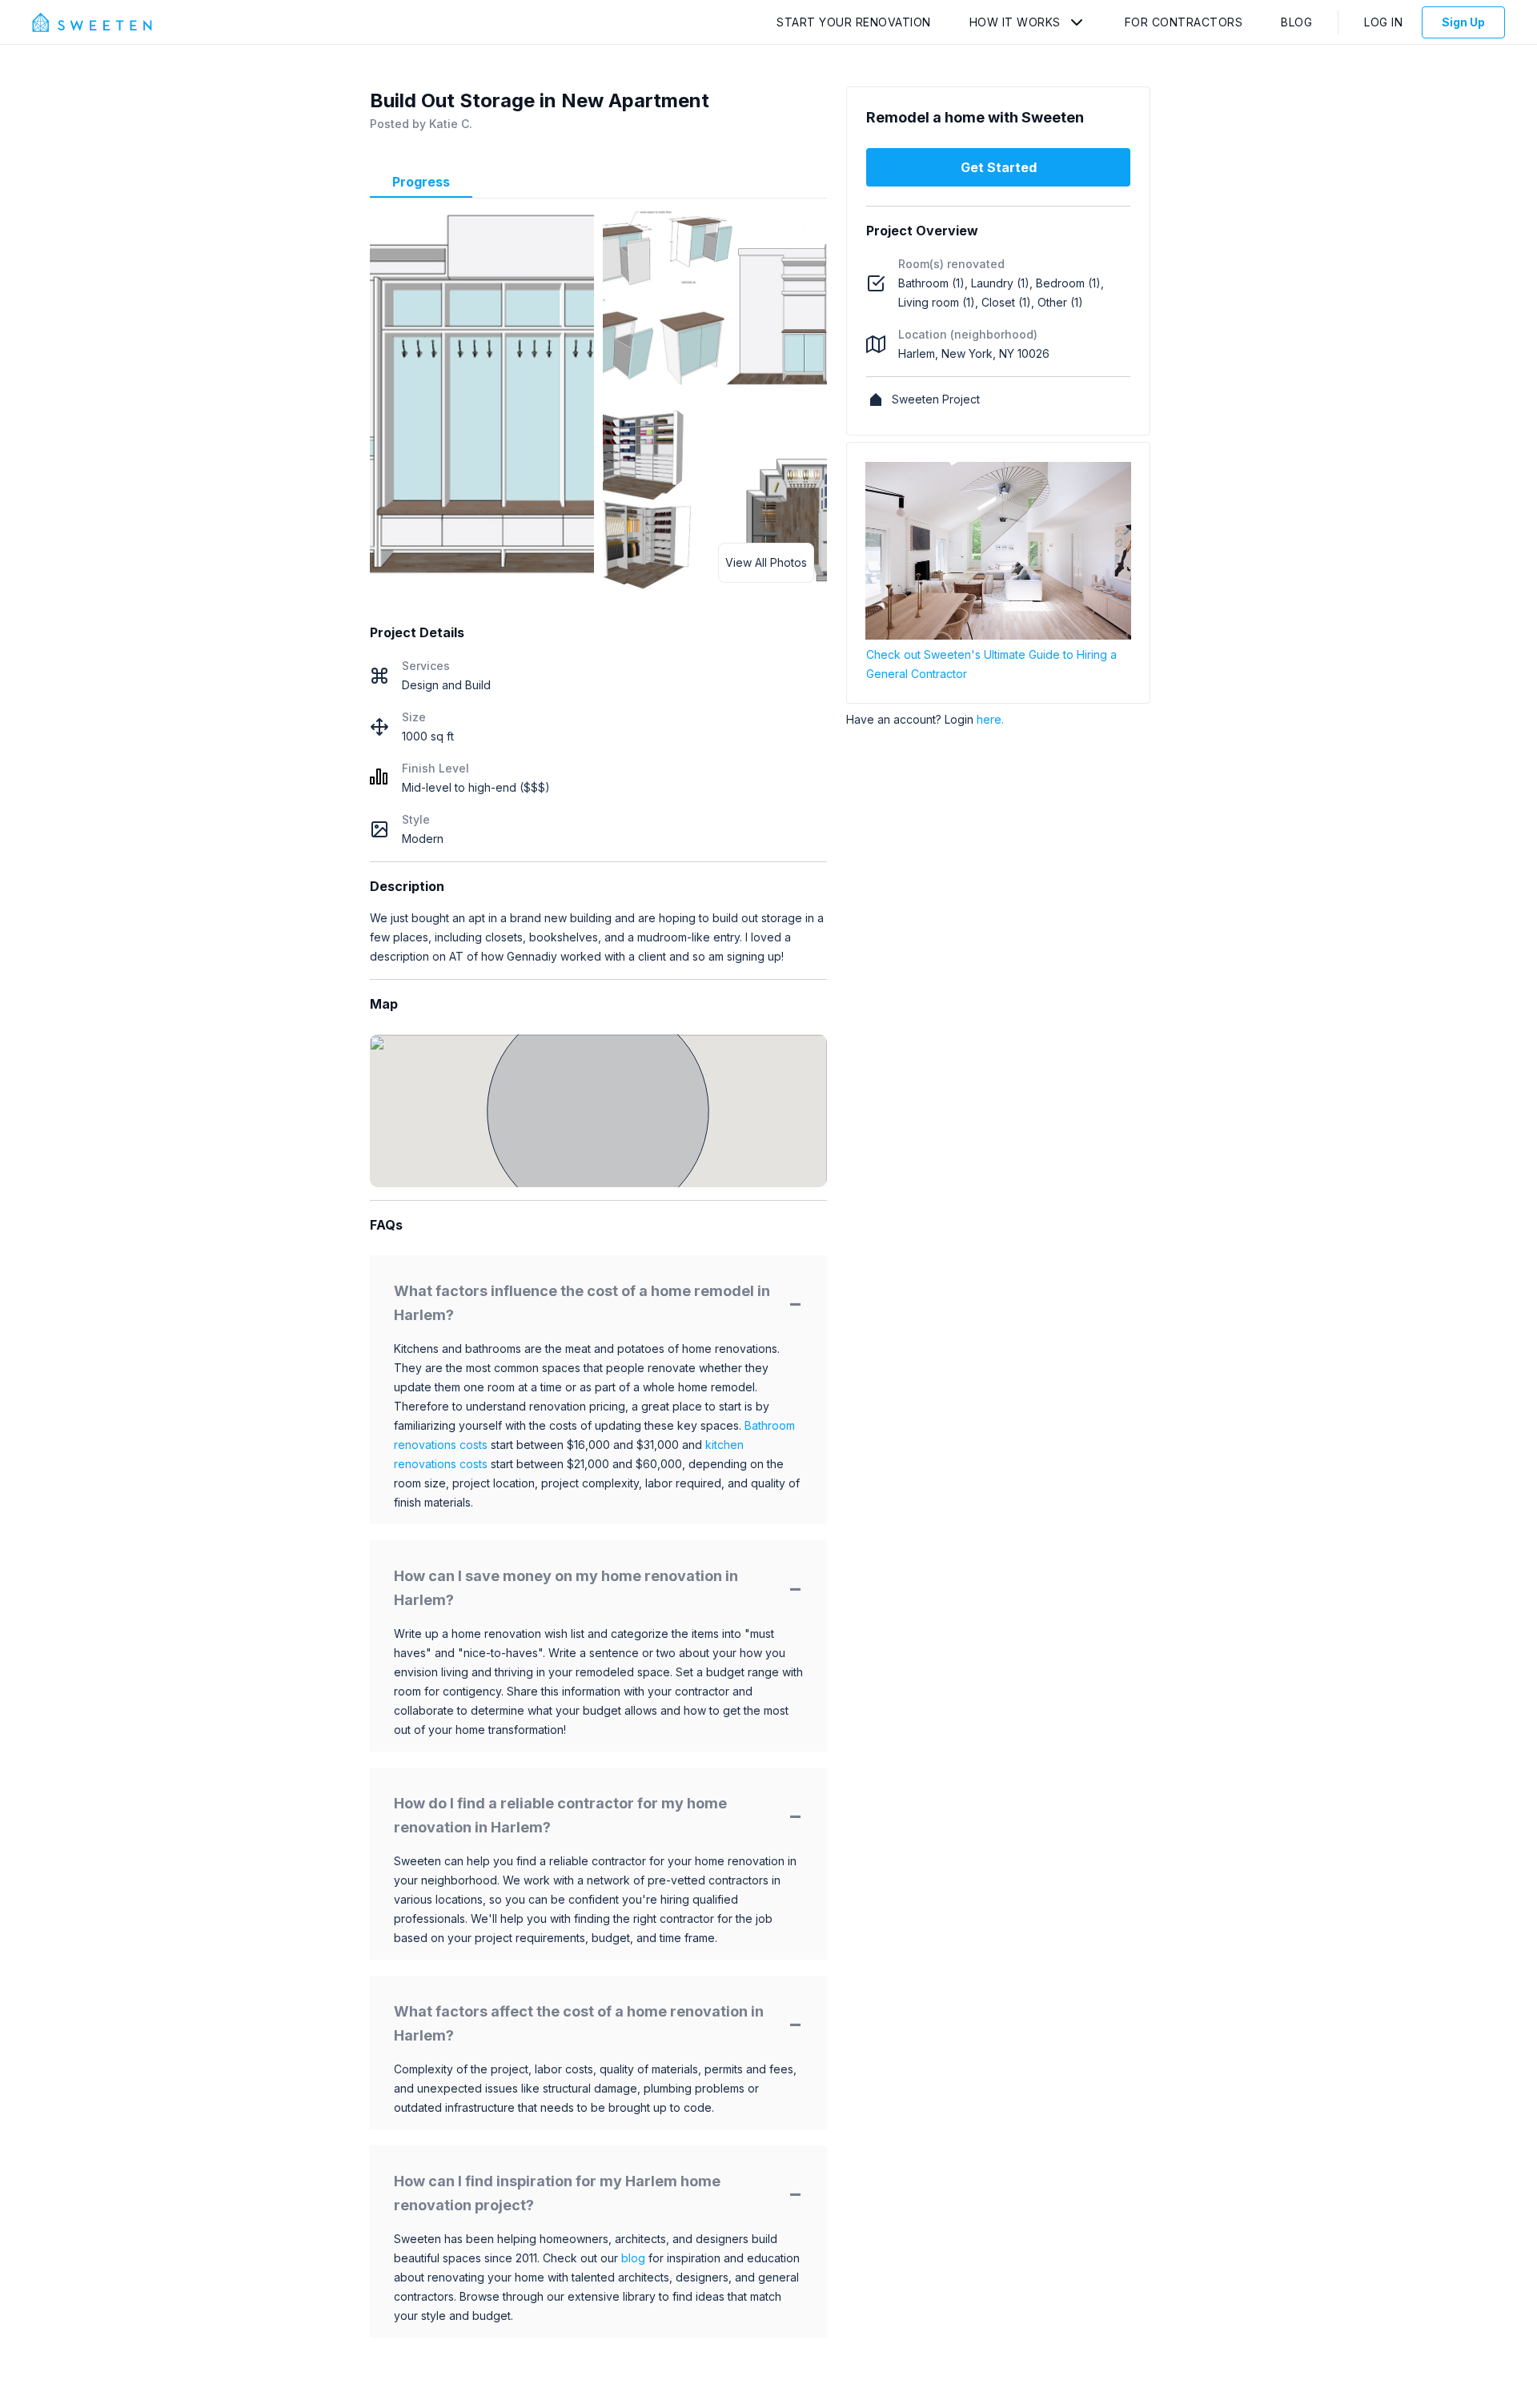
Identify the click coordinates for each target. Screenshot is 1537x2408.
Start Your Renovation (854, 22)
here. (990, 719)
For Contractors (1184, 22)
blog (633, 2258)
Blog (1296, 22)
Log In (1383, 22)
